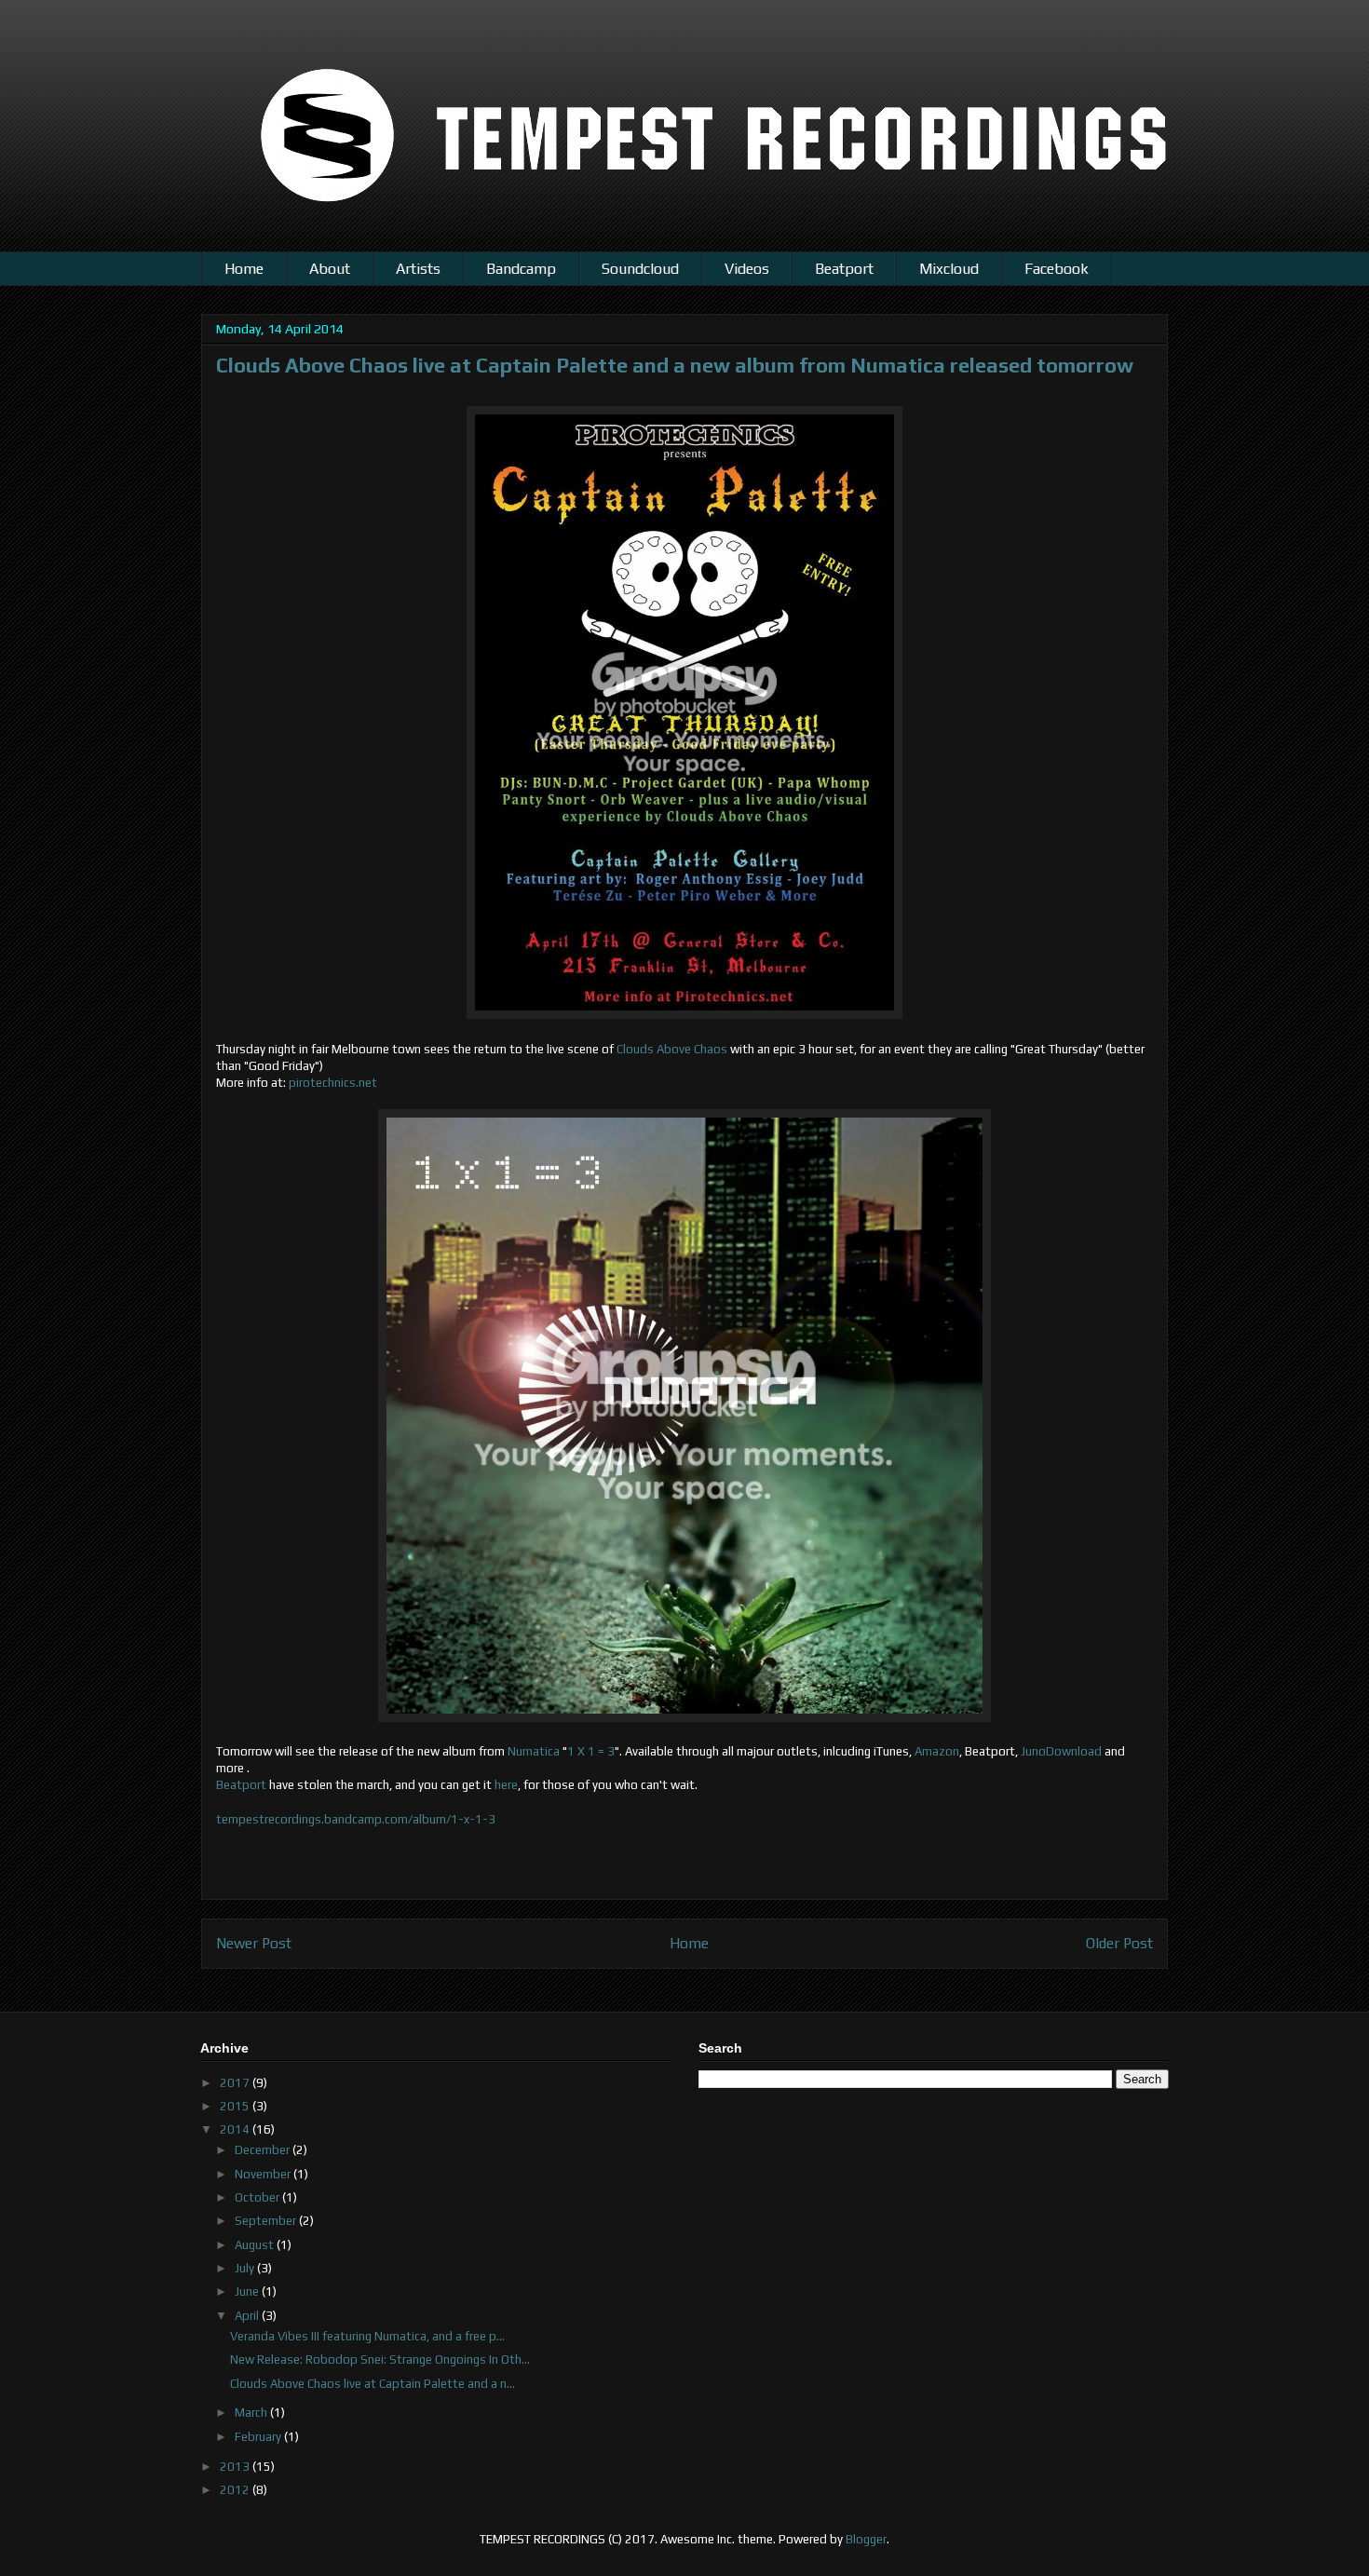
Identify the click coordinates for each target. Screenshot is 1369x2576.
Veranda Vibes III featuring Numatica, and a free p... (367, 2336)
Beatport (844, 269)
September (267, 2221)
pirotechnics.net (333, 1083)
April (248, 2316)
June (248, 2291)
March (252, 2413)
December (264, 2150)
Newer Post (254, 1943)
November (264, 2174)
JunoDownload (1061, 1751)
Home (244, 269)
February (259, 2437)
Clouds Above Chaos (672, 1049)
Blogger (866, 2539)
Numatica (534, 1751)
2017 (236, 2083)
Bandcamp (521, 269)
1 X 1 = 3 (591, 1751)
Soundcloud (640, 269)
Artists (418, 269)
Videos (747, 269)
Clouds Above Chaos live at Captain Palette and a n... (373, 2384)
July (246, 2268)
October (258, 2197)
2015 (236, 2106)
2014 (236, 2129)
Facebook (1057, 269)
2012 (236, 2490)
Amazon (937, 1751)
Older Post (1119, 1943)
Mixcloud (949, 269)
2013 (236, 2467)
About (330, 269)
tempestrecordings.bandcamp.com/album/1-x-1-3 (356, 1819)
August (256, 2245)
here (506, 1785)
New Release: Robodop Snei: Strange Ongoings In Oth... (380, 2359)
